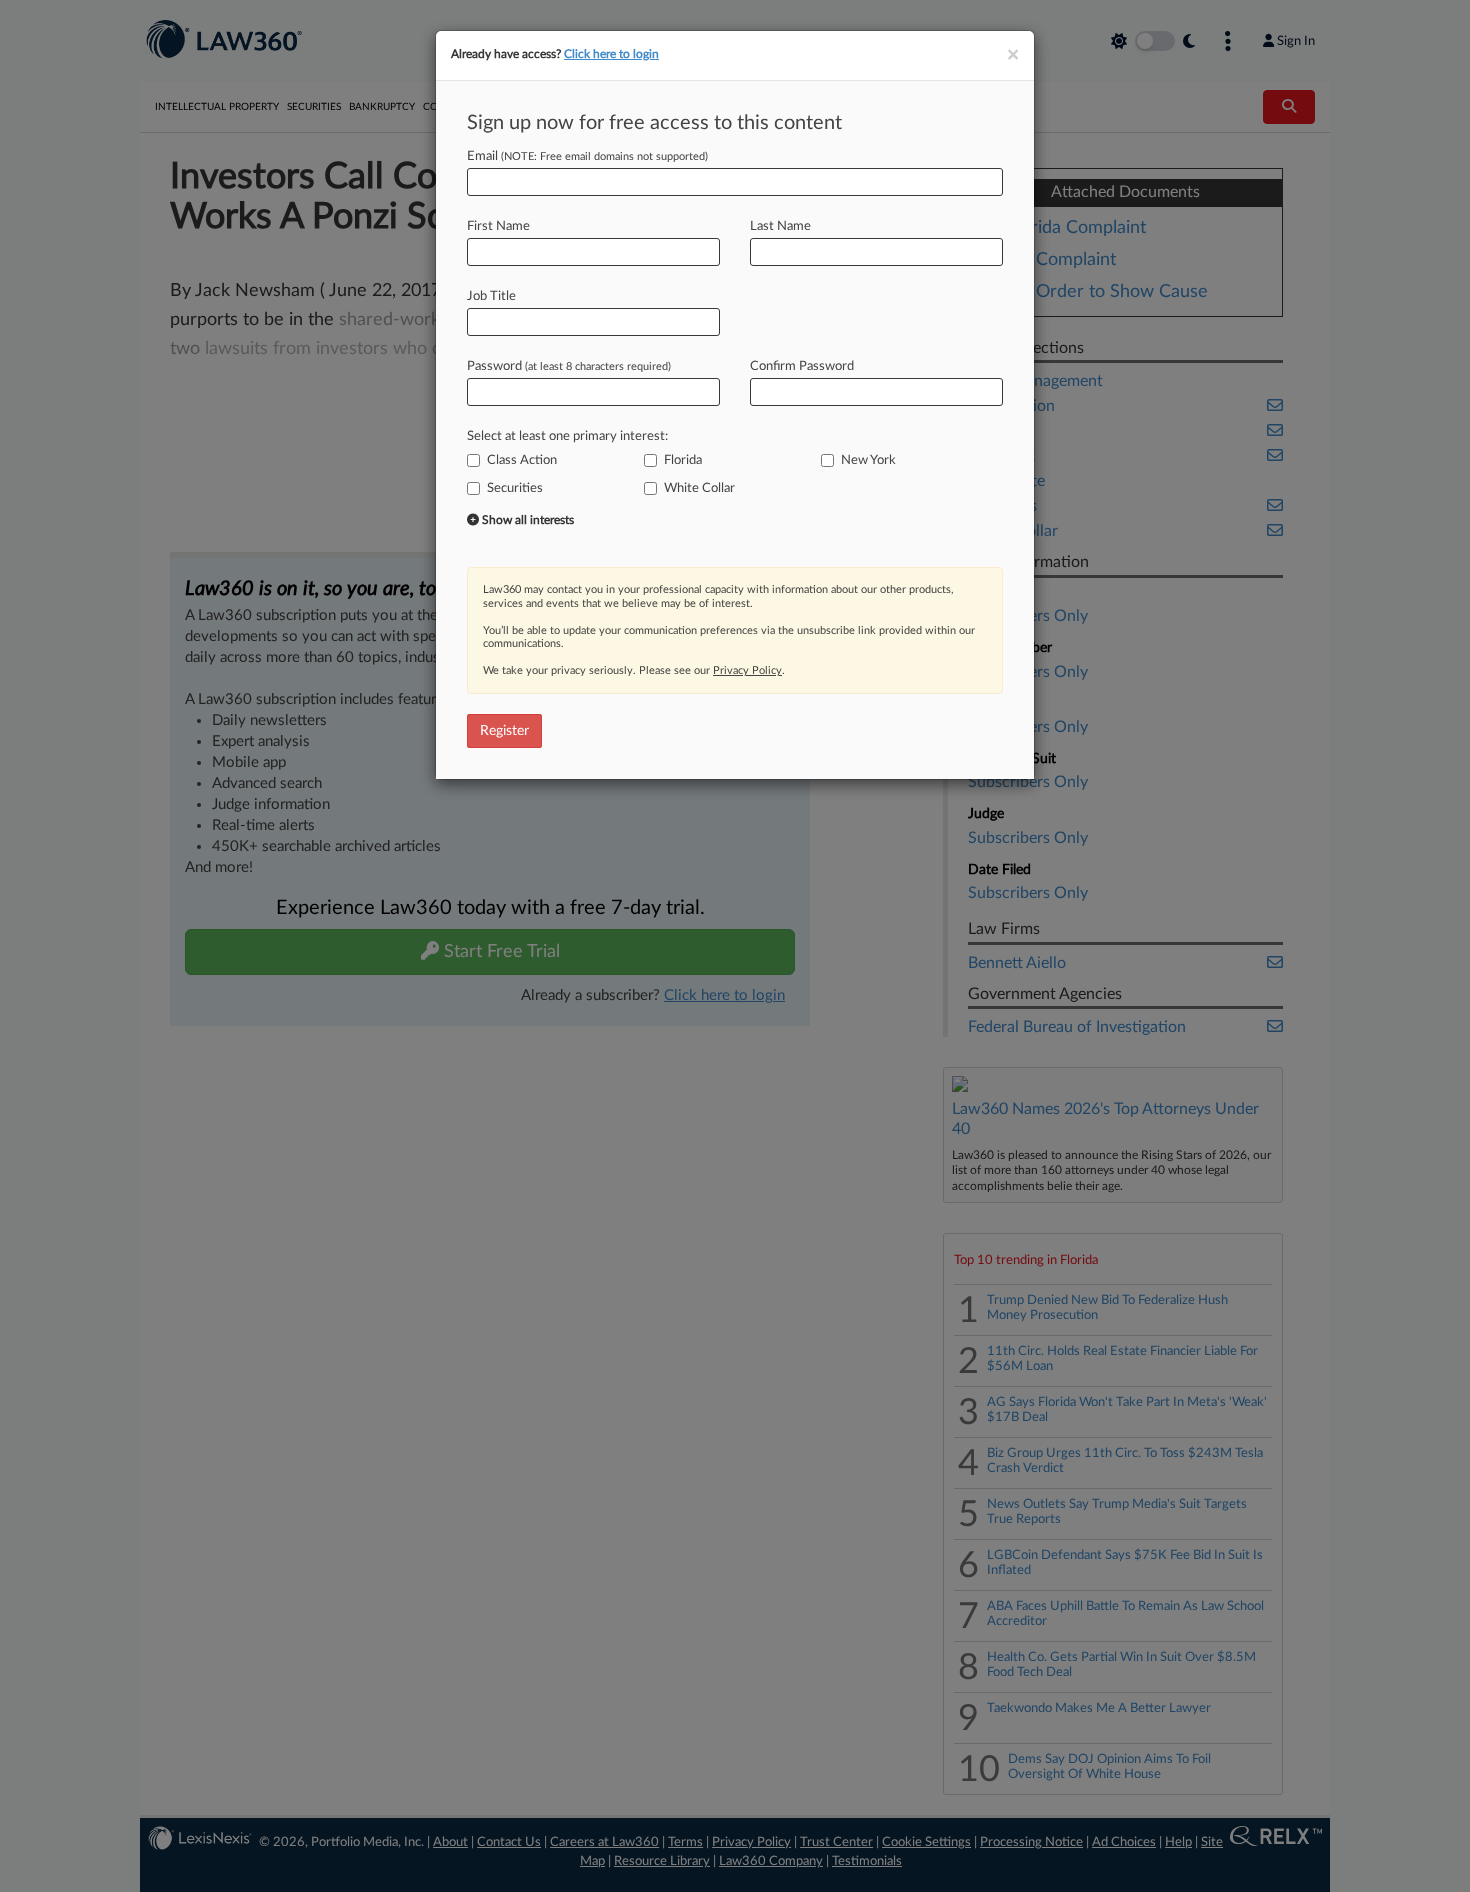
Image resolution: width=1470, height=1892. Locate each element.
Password (569, 366)
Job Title (491, 296)
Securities (515, 488)
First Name (498, 226)
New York (868, 460)
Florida (683, 460)
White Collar (699, 488)
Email (587, 156)
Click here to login (611, 54)
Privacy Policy (747, 670)
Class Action (522, 460)
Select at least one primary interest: (567, 436)
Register (504, 731)
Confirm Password (802, 366)
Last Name (780, 226)
